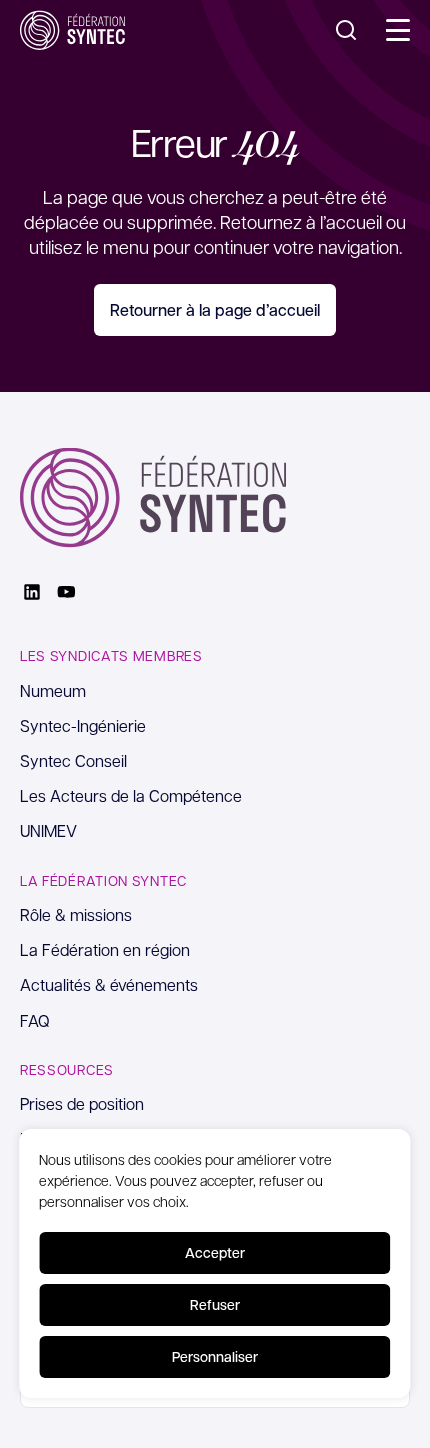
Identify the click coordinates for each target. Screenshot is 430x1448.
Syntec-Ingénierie (83, 725)
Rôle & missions (76, 914)
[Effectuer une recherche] (346, 30)
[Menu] (398, 30)
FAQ (35, 1020)
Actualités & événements (109, 984)
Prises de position (82, 1103)
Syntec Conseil (73, 760)
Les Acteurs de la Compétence (131, 795)
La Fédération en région (105, 949)
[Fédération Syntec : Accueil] (72, 30)
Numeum (53, 690)
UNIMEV (48, 830)
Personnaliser (215, 1356)
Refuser (215, 1304)
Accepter (215, 1252)
